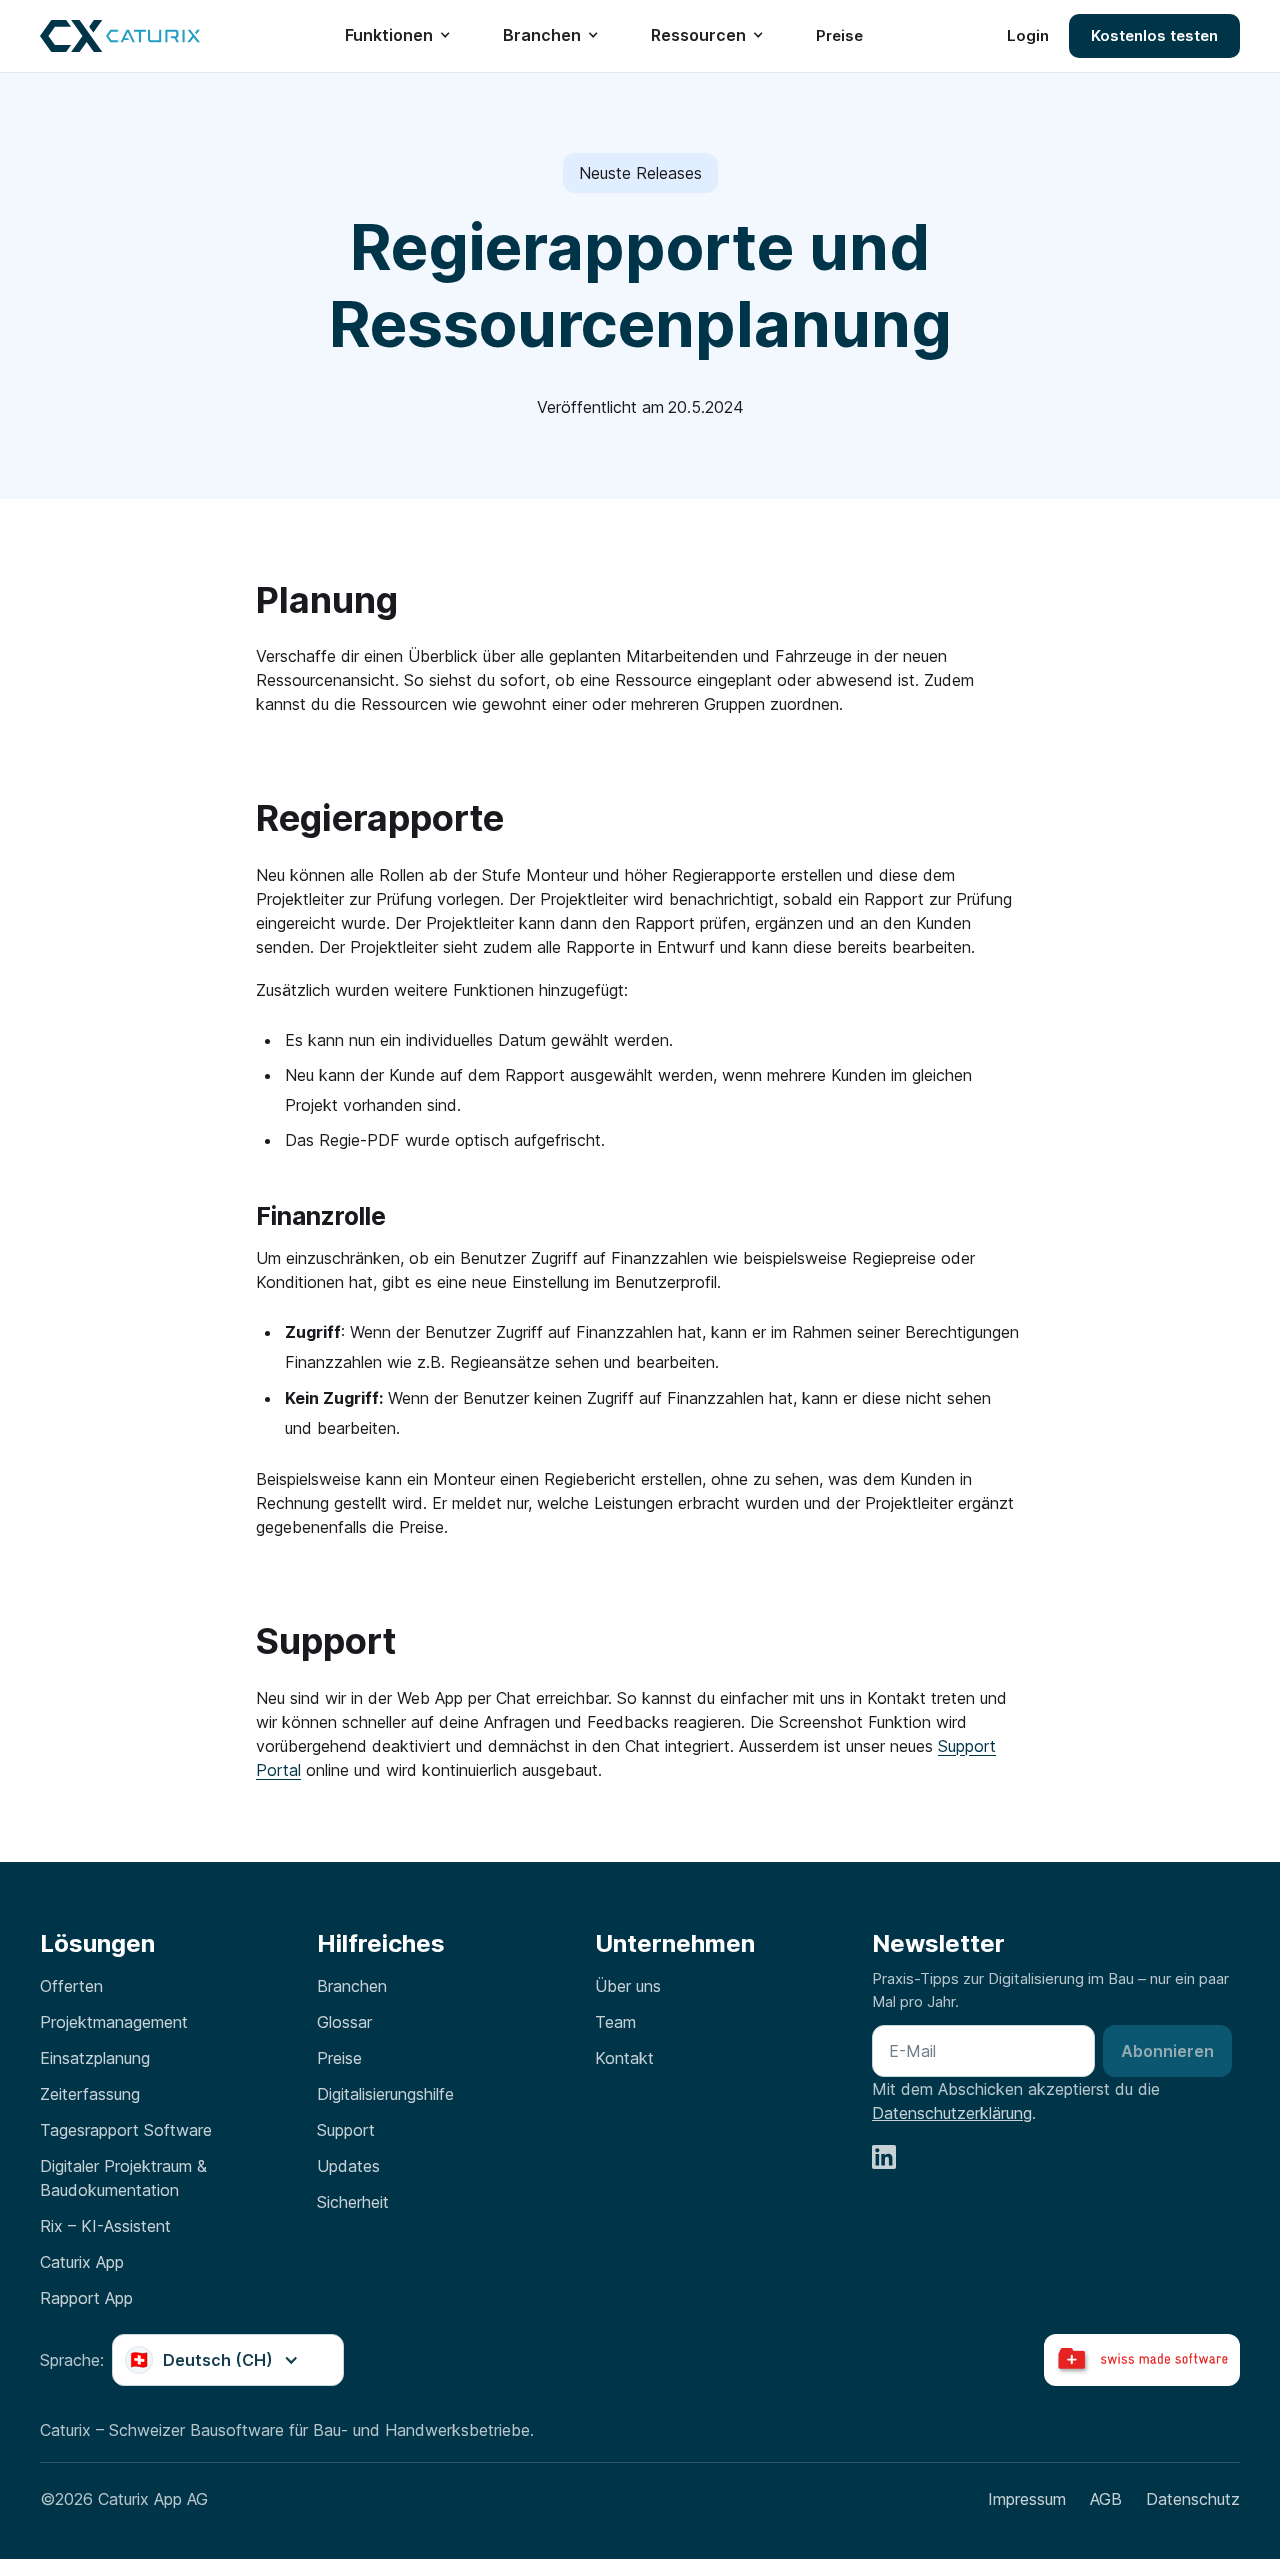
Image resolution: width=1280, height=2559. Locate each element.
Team (615, 2022)
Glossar (344, 2022)
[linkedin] (884, 2157)
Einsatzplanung (95, 2058)
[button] (408, 36)
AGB (1106, 2499)
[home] (120, 36)
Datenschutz (1193, 2499)
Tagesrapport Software (126, 2130)
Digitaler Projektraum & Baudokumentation (123, 2178)
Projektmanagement (114, 2022)
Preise (839, 35)
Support (346, 2130)
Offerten (71, 1986)
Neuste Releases (640, 173)
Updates (348, 2166)
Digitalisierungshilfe (385, 2094)
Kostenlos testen (1154, 36)
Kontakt (624, 2058)
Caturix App (82, 2262)
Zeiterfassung (90, 2094)
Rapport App (86, 2298)
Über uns (628, 1986)
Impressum (1027, 2499)
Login (1028, 35)
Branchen (352, 1986)
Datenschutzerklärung (952, 2113)
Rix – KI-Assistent (105, 2226)
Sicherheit (353, 2202)
